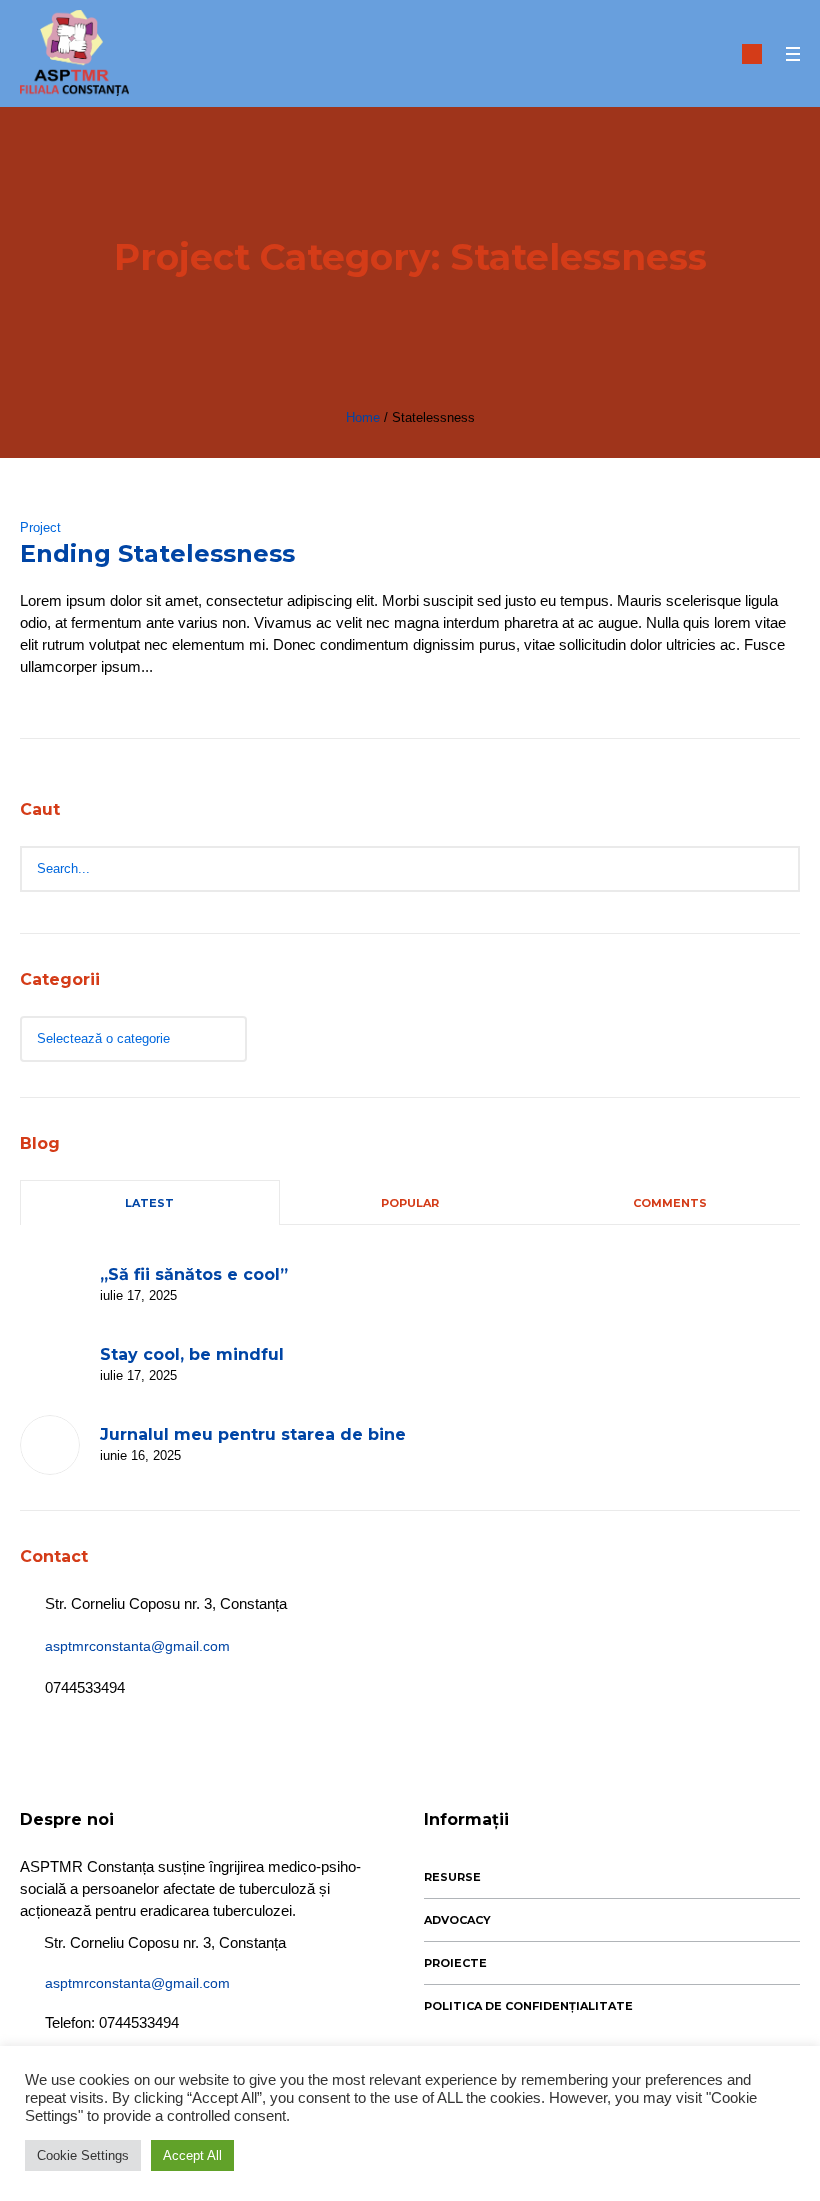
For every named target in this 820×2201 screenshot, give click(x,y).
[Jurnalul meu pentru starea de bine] (50, 1445)
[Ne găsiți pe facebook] (752, 54)
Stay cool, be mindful (192, 1354)
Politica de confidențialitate (528, 2006)
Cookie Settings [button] (83, 2155)
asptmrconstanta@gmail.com (137, 1646)
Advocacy (457, 1920)
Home (363, 417)
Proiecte (455, 1963)
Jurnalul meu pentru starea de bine (253, 1434)
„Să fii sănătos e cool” (194, 1274)
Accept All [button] (192, 2155)
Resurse (452, 1877)
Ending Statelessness (157, 553)
